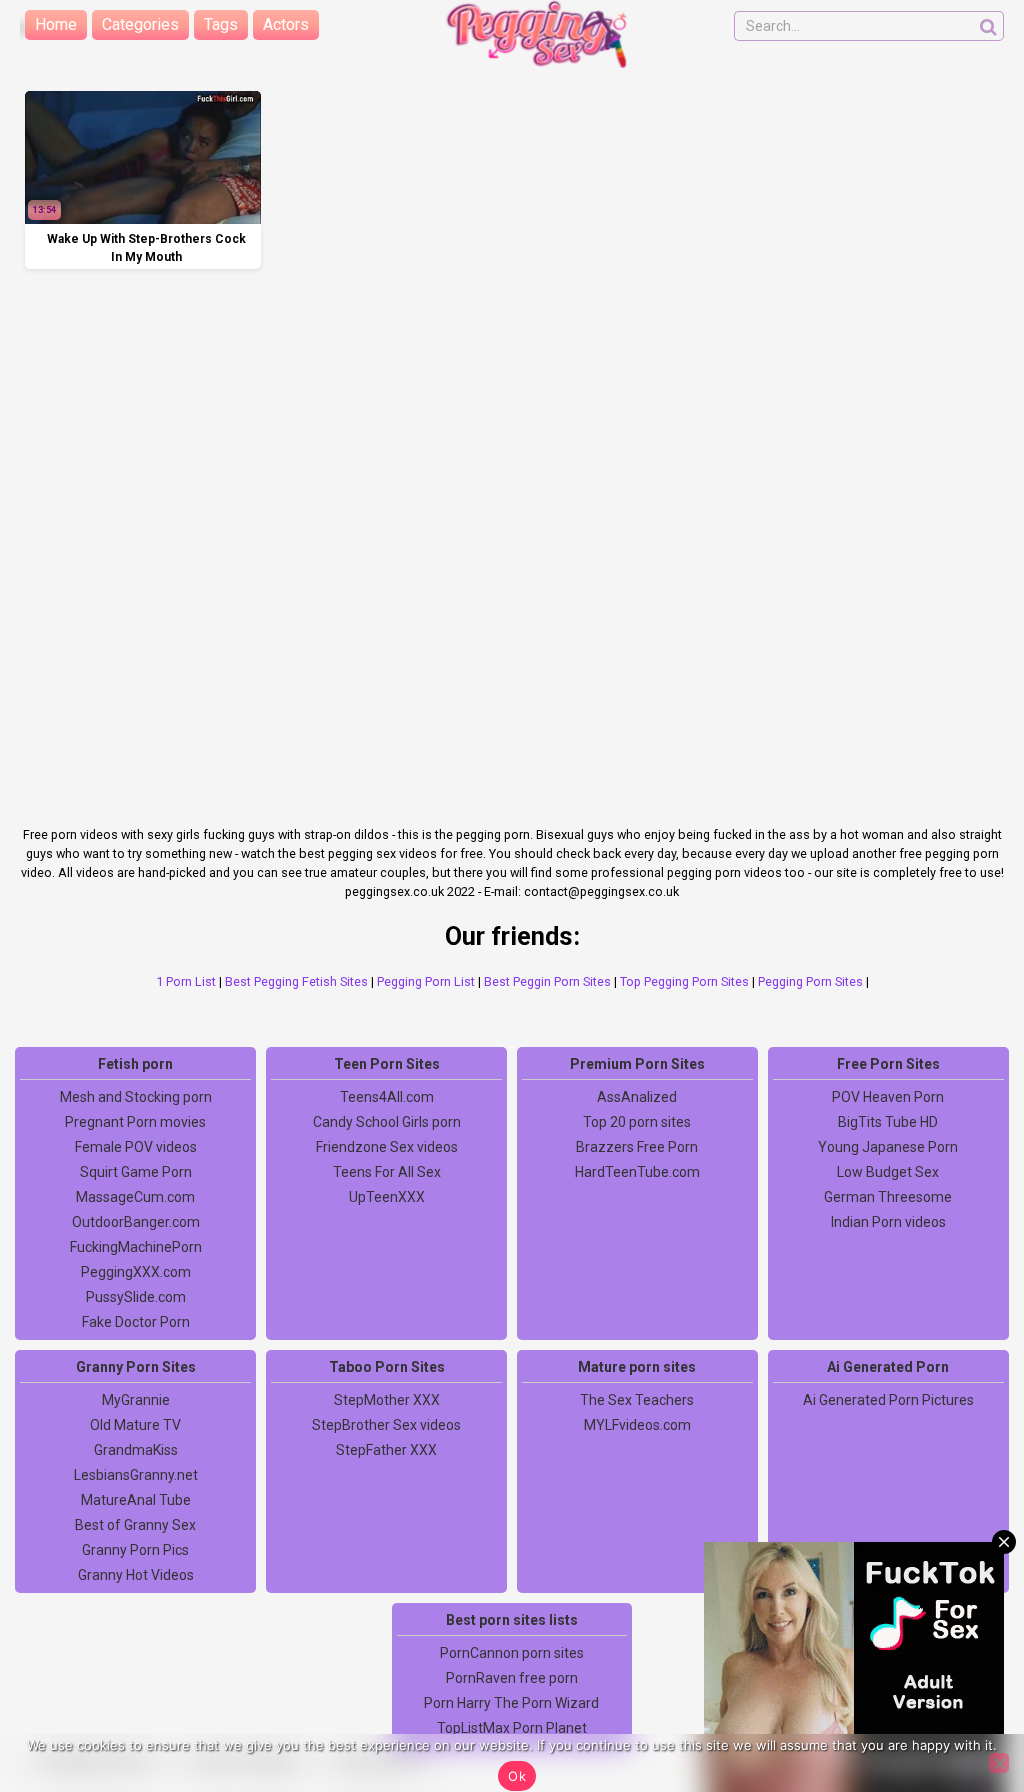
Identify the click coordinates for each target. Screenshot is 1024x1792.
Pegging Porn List (426, 981)
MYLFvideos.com (637, 1425)
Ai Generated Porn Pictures (888, 1400)
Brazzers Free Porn (637, 1147)
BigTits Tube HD (888, 1122)
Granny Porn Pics (135, 1550)
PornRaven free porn (512, 1678)
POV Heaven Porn (888, 1097)
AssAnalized (637, 1097)
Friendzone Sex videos (387, 1147)
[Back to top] (964, 1702)
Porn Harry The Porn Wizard (511, 1703)
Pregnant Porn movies (135, 1122)
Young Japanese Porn (888, 1147)
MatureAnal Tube (136, 1500)
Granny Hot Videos (136, 1575)
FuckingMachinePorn (136, 1247)
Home (56, 24)
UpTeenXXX (387, 1197)
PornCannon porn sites (512, 1653)
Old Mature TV (135, 1425)
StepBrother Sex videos (386, 1425)
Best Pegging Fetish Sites (296, 981)
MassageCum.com (135, 1197)
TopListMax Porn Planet (512, 1728)
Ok (517, 1776)
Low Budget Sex (888, 1172)
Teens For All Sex (387, 1172)
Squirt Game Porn (136, 1172)
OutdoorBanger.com (136, 1222)
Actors (286, 24)
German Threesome (888, 1197)
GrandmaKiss (136, 1450)
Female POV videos (136, 1147)
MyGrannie (136, 1400)
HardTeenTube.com (637, 1172)
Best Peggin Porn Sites (547, 981)
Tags (221, 24)
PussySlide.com (136, 1297)
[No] (999, 1763)
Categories (140, 24)
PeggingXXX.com (136, 1272)
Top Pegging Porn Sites (684, 981)
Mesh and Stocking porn (136, 1097)
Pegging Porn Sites (810, 981)
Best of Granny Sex (135, 1525)
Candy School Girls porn (387, 1122)
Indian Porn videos (888, 1222)
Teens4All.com (387, 1097)
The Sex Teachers (637, 1400)
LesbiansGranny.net (136, 1475)
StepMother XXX (387, 1400)
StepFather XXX (386, 1450)
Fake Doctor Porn (136, 1322)
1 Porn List (186, 981)
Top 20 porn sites (637, 1122)
